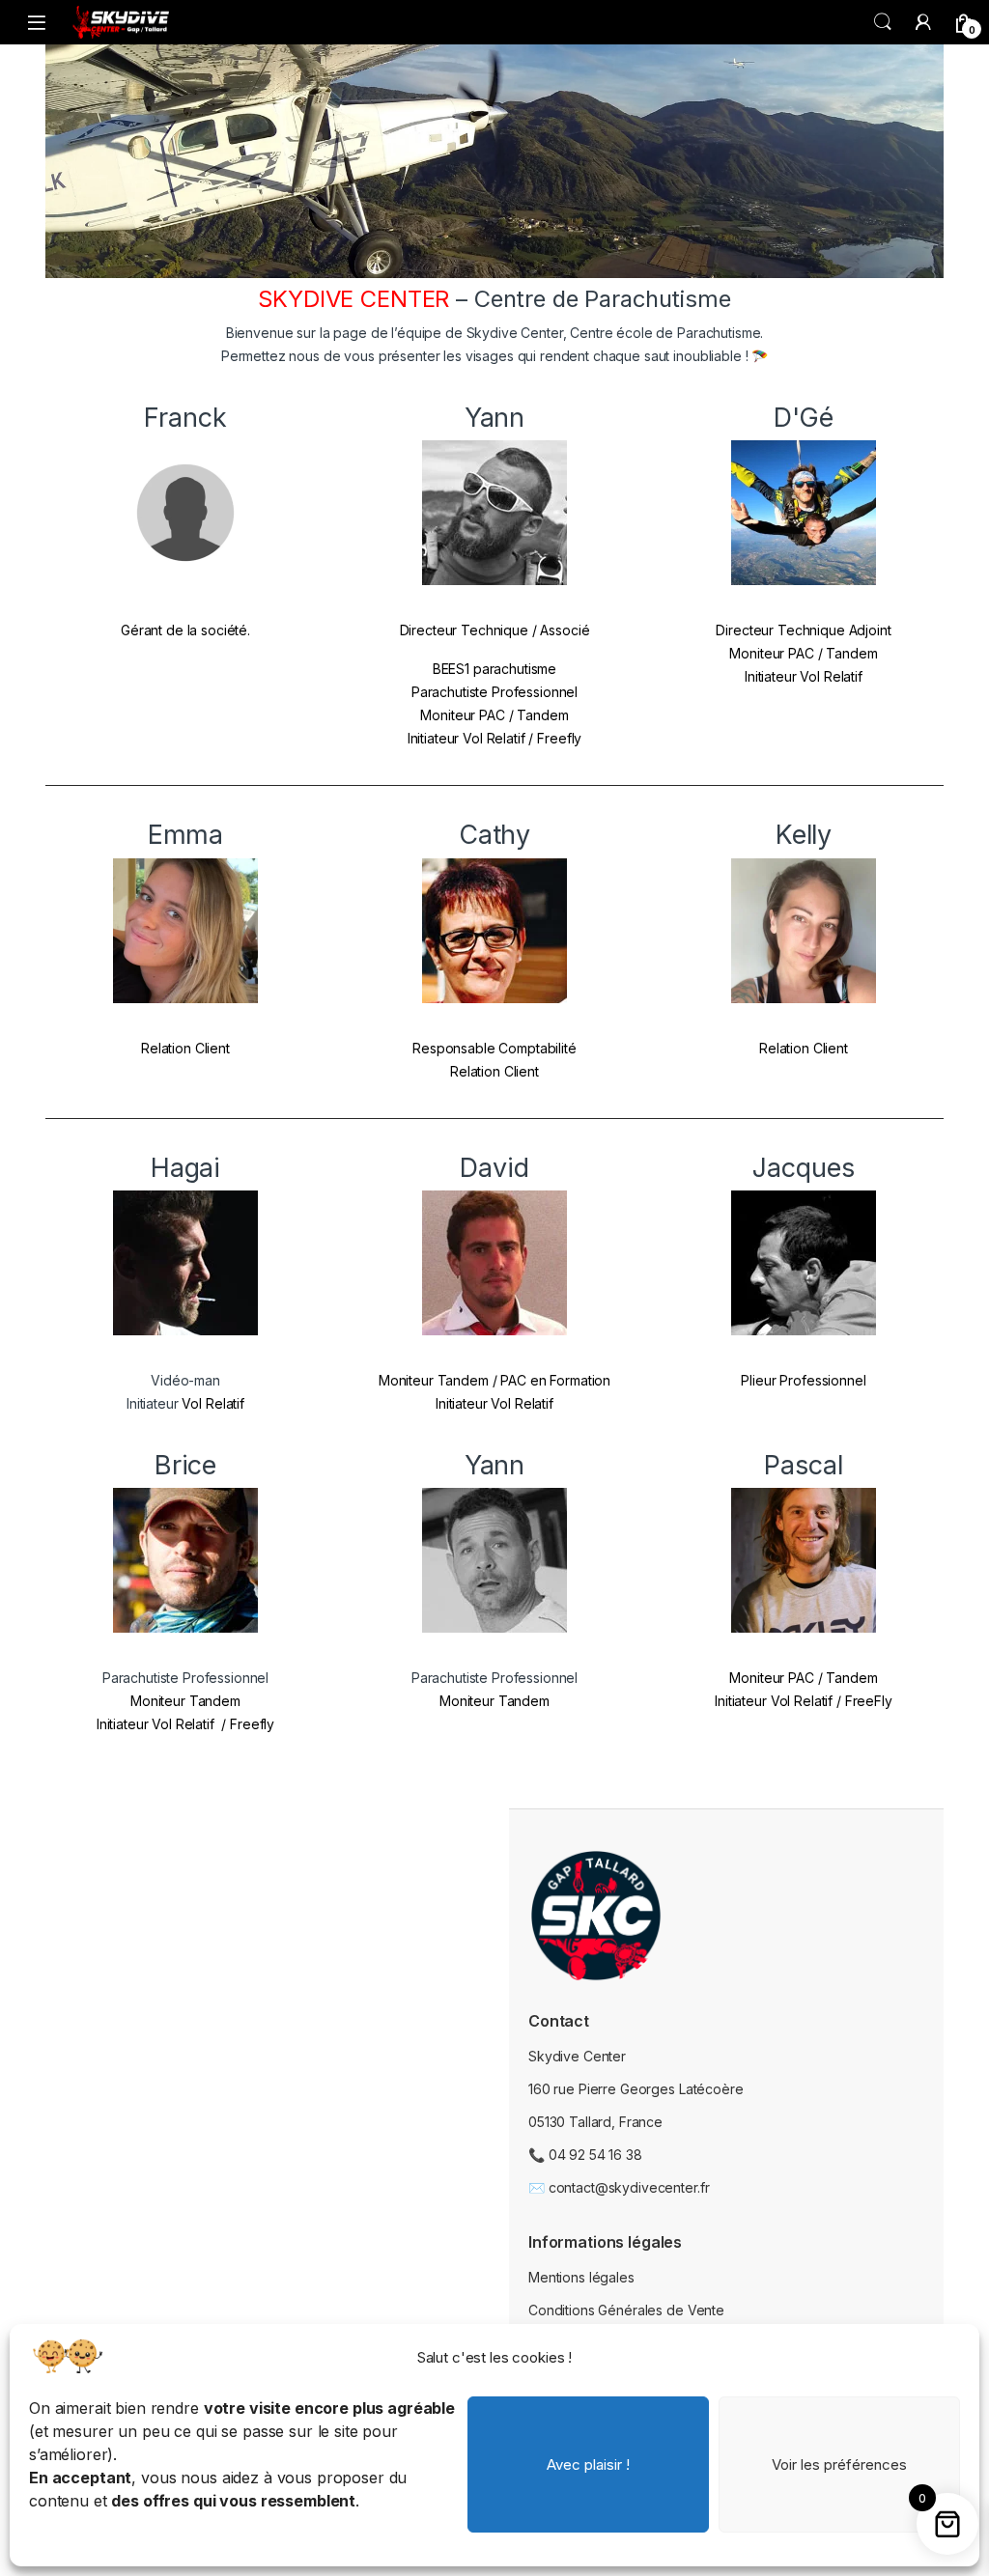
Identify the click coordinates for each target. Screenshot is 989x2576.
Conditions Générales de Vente (626, 2310)
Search (883, 22)
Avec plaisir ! (588, 2464)
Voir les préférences (839, 2464)
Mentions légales (581, 2277)
